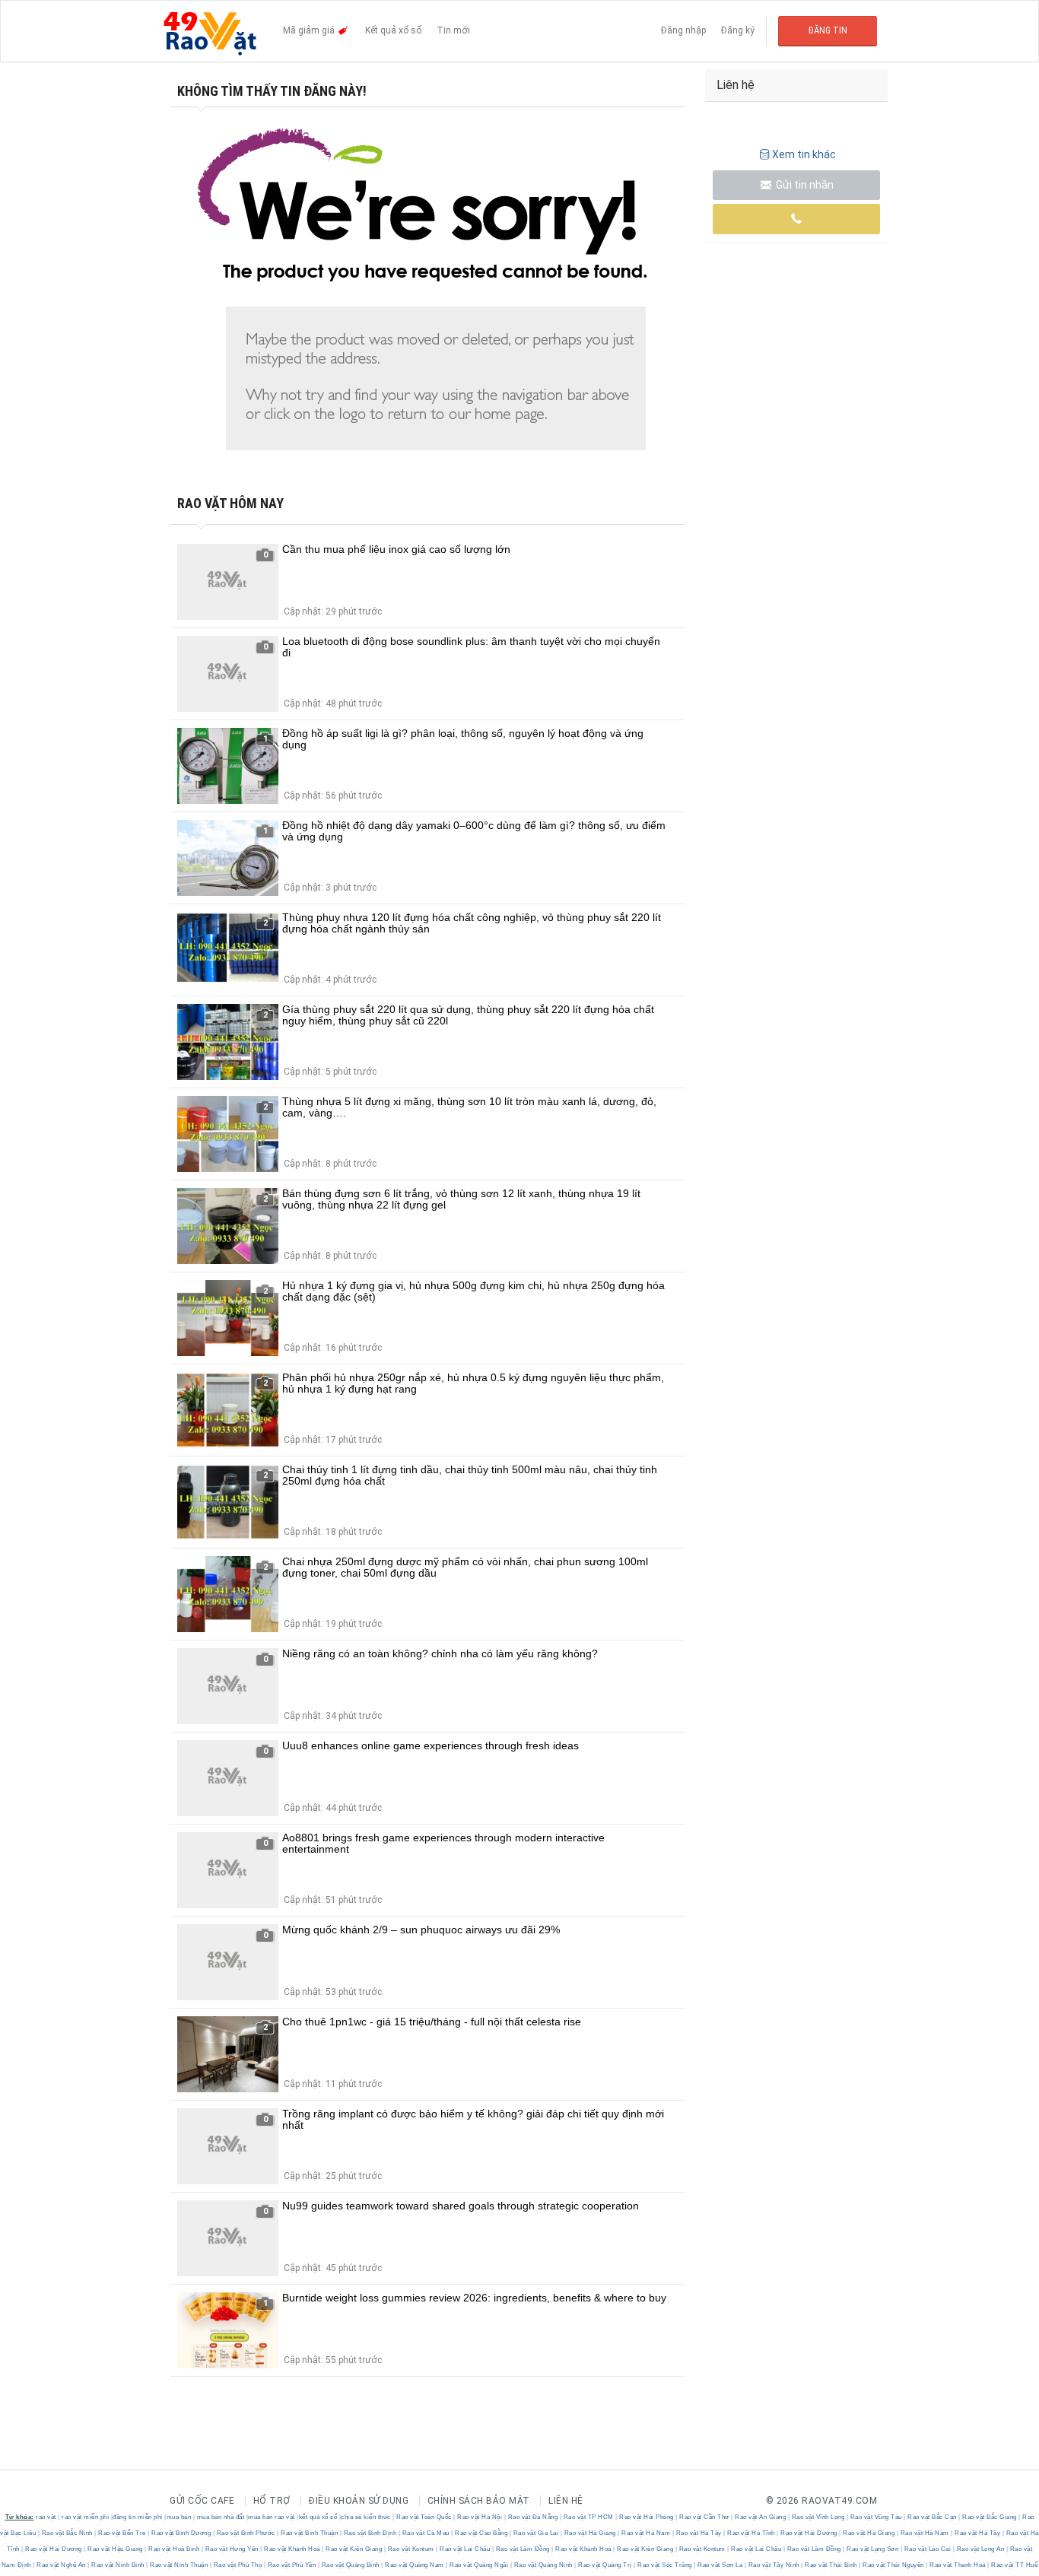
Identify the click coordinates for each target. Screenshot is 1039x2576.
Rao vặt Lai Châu (465, 2549)
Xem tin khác (804, 154)
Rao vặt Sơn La (720, 2565)
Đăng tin (828, 30)
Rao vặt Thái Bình (831, 2565)
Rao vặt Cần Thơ (705, 2517)
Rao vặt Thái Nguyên (894, 2565)
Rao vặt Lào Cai (928, 2549)
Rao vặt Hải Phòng (647, 2517)
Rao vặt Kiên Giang (354, 2549)
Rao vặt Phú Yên (292, 2565)
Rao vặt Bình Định (370, 2533)
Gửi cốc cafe (202, 2501)
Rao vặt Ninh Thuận (179, 2565)
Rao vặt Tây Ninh (774, 2565)
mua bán (179, 2517)
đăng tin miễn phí (138, 2517)
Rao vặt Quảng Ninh (543, 2565)
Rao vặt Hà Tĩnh (751, 2533)
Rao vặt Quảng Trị (605, 2565)
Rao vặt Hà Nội (480, 2517)
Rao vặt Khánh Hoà (292, 2549)
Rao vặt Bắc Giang (990, 2517)
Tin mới (453, 30)
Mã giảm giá (310, 30)
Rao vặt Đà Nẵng (533, 2517)
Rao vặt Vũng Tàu (876, 2517)
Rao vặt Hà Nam (646, 2533)
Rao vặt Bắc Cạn (933, 2517)
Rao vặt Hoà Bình (174, 2549)
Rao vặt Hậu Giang (116, 2549)
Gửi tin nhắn (804, 185)
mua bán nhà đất (221, 2517)
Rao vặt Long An (980, 2549)
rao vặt (46, 2517)
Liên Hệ (566, 2501)
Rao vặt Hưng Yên (232, 2549)
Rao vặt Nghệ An (62, 2565)
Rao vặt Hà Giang (590, 2533)
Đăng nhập (683, 30)
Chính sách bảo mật (479, 2501)
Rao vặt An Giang (761, 2517)
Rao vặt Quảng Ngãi (479, 2565)
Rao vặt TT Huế (1014, 2565)
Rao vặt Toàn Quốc (424, 2517)
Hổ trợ (272, 2501)
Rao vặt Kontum (411, 2549)
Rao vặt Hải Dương (809, 2533)
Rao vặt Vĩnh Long (818, 2517)
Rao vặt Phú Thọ (238, 2565)
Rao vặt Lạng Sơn (873, 2549)
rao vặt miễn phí (85, 2517)
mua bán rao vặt (272, 2517)
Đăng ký (738, 30)
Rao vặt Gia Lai (536, 2533)
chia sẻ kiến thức (366, 2517)
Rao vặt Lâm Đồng (523, 2549)
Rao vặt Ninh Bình (118, 2565)
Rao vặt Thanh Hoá (958, 2565)
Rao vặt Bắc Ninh (67, 2533)
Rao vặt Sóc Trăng (665, 2565)
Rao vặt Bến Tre (122, 2533)
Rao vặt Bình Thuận (310, 2533)
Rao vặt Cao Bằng (481, 2533)
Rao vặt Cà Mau (426, 2533)
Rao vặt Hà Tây (699, 2533)
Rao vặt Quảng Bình (350, 2565)
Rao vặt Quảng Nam (415, 2565)
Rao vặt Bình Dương (181, 2533)
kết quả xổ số (318, 2517)
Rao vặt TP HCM (588, 2517)
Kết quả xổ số (393, 30)
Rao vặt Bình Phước (246, 2533)
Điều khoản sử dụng (359, 2501)
